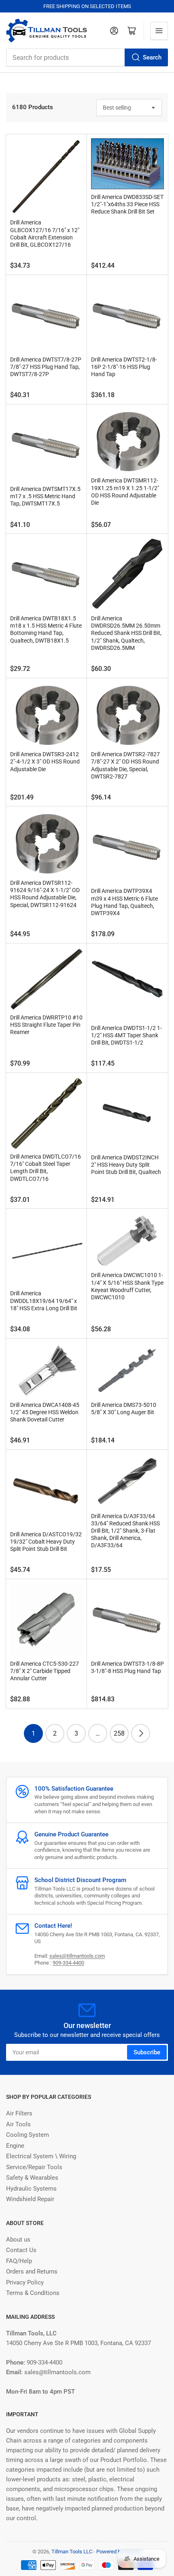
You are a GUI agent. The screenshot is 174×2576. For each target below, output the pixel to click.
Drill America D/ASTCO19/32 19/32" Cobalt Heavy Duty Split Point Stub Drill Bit (46, 1542)
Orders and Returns (32, 2271)
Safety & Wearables (32, 2178)
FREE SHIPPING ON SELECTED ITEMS (87, 6)
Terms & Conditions (33, 2293)
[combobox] (87, 57)
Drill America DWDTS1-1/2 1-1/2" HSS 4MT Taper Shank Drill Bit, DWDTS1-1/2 (126, 1035)
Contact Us (21, 2250)
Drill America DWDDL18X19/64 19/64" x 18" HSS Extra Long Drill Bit (44, 1301)
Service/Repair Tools (34, 2167)
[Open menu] (159, 31)
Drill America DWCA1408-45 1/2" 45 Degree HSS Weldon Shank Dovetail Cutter (45, 1412)
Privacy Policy (25, 2282)
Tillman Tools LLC (72, 2552)
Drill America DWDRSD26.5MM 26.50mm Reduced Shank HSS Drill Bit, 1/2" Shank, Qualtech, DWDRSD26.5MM (126, 633)
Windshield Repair (30, 2199)
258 (119, 1733)
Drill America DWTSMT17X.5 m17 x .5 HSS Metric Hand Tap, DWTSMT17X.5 (45, 496)
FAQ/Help (19, 2261)
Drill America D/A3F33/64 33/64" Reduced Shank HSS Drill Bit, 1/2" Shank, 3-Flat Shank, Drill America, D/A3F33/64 (125, 1531)
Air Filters (19, 2113)
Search (152, 57)
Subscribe (147, 2052)
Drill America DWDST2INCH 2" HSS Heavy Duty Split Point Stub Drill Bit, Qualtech (126, 1165)
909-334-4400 (68, 1963)
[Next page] (141, 1733)
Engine (15, 2146)
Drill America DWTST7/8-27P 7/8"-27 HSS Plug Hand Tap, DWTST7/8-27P (46, 367)
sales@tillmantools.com (77, 1956)
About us (18, 2240)
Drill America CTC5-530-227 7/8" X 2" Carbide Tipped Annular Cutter (45, 1671)
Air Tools (18, 2124)
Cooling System (28, 2135)
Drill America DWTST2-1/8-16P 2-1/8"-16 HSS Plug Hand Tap (124, 367)
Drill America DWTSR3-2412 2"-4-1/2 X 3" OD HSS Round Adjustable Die (45, 761)
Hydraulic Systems (31, 2189)
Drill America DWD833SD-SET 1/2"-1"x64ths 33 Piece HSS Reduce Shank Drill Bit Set (127, 204)
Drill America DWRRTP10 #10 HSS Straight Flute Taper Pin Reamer (46, 1025)
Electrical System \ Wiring (41, 2156)
